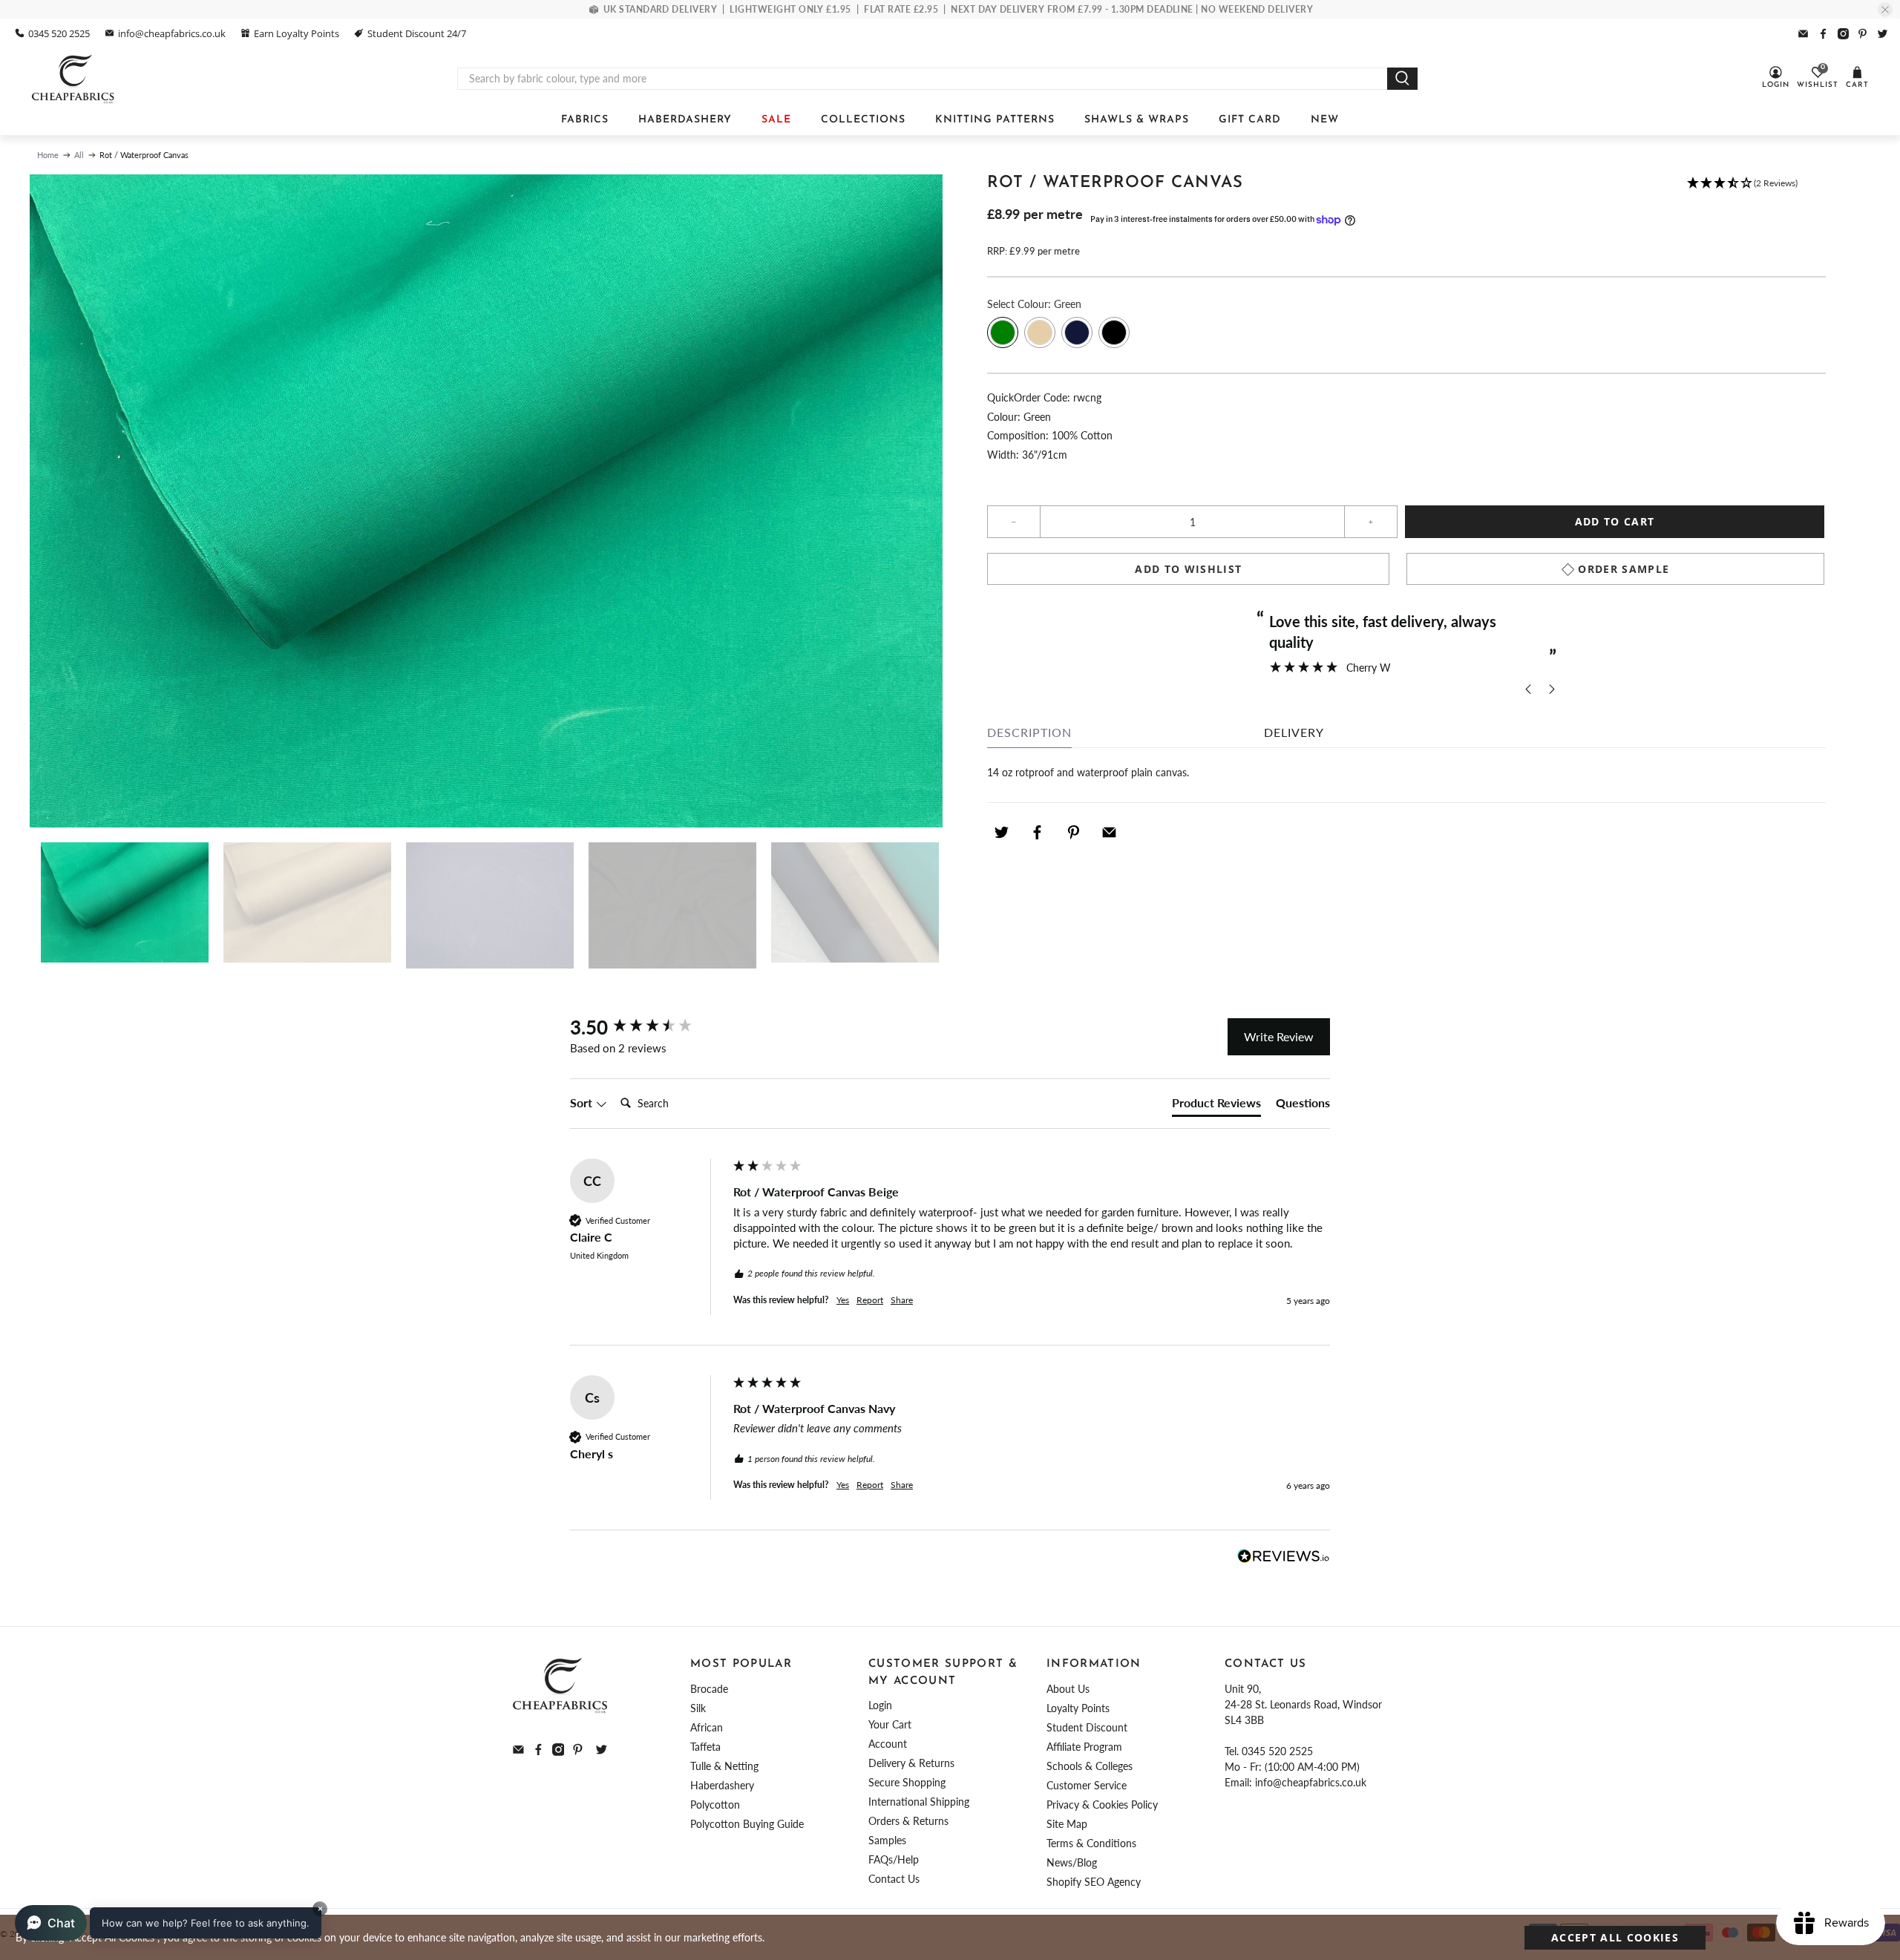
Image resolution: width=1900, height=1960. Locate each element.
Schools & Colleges (1090, 1766)
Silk (698, 1708)
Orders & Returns (908, 1821)
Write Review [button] (1279, 1036)
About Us (1068, 1689)
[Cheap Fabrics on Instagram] (1843, 34)
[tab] (1216, 1106)
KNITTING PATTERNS (995, 120)
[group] (648, 1027)
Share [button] (902, 1300)
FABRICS (585, 120)
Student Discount (1087, 1727)
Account (888, 1744)
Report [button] (870, 1300)
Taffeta (705, 1747)
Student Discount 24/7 (417, 33)
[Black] (1114, 332)
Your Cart (890, 1724)
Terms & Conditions (1091, 1843)
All (79, 155)
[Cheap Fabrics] (74, 79)
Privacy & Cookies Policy (1102, 1805)
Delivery (1294, 732)
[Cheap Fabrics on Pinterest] (1863, 34)
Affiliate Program (1084, 1747)
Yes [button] (843, 1300)
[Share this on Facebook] (1038, 832)
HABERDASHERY (685, 120)
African (707, 1727)
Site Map (1067, 1824)
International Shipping (919, 1802)
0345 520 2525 (59, 33)
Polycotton (715, 1805)
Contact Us (894, 1879)
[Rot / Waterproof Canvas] (486, 501)
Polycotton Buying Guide (747, 1824)
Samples (887, 1840)
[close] (1885, 10)
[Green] (1003, 332)
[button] (1742, 190)
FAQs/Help (894, 1859)
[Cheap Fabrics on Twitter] (1883, 34)
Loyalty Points (1078, 1708)
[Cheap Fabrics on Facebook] (1823, 34)
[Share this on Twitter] (1001, 832)
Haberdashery (722, 1785)
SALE (776, 120)
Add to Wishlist (1188, 569)
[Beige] (1040, 332)
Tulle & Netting (724, 1766)
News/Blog (1072, 1862)
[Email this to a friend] (1110, 832)
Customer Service (1087, 1785)
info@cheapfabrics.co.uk (172, 33)
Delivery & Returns (911, 1763)
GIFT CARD (1250, 120)
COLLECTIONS (863, 120)
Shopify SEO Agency (1094, 1882)
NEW (1325, 120)
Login (880, 1705)
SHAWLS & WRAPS (1137, 120)
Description (1029, 732)
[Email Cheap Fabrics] (1803, 34)
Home (48, 155)
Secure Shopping (907, 1782)
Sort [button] (583, 1102)
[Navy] (1077, 332)
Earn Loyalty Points (297, 33)
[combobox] (923, 79)
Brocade (709, 1689)
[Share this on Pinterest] (1073, 832)
